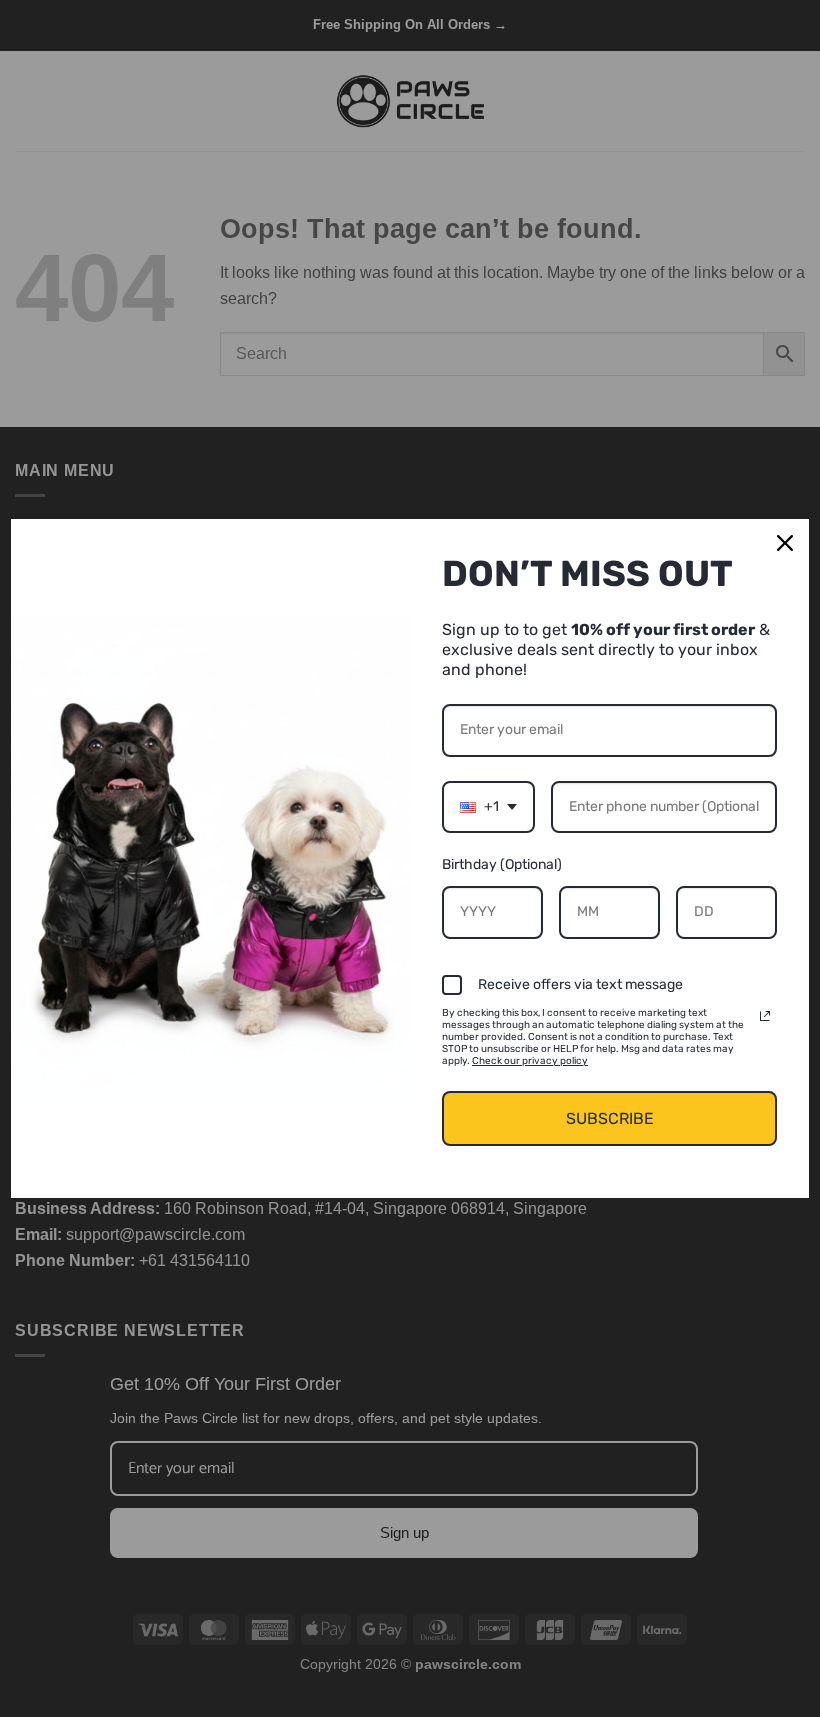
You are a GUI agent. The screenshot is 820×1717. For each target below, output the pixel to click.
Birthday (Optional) (502, 864)
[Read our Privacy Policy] (765, 1016)
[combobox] (488, 807)
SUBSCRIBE (610, 1118)
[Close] (785, 543)
